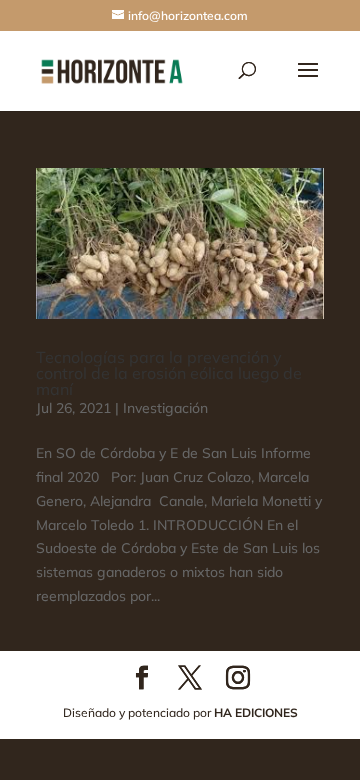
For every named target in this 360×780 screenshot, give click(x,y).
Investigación (165, 408)
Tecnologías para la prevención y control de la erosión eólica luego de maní (169, 373)
